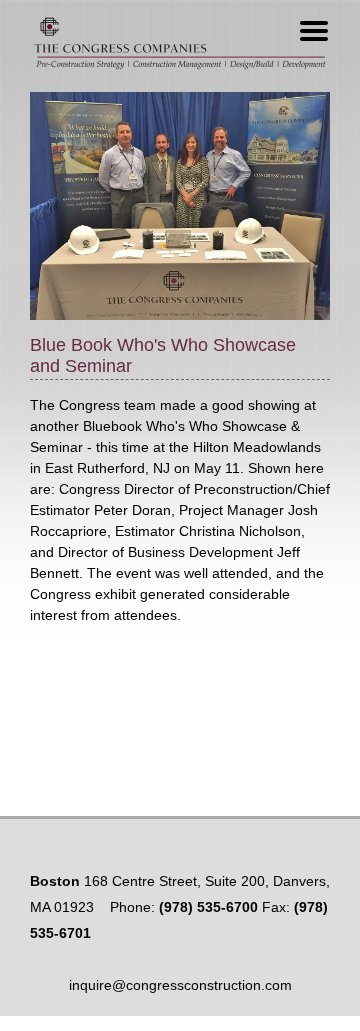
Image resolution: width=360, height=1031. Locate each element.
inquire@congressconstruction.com (180, 985)
